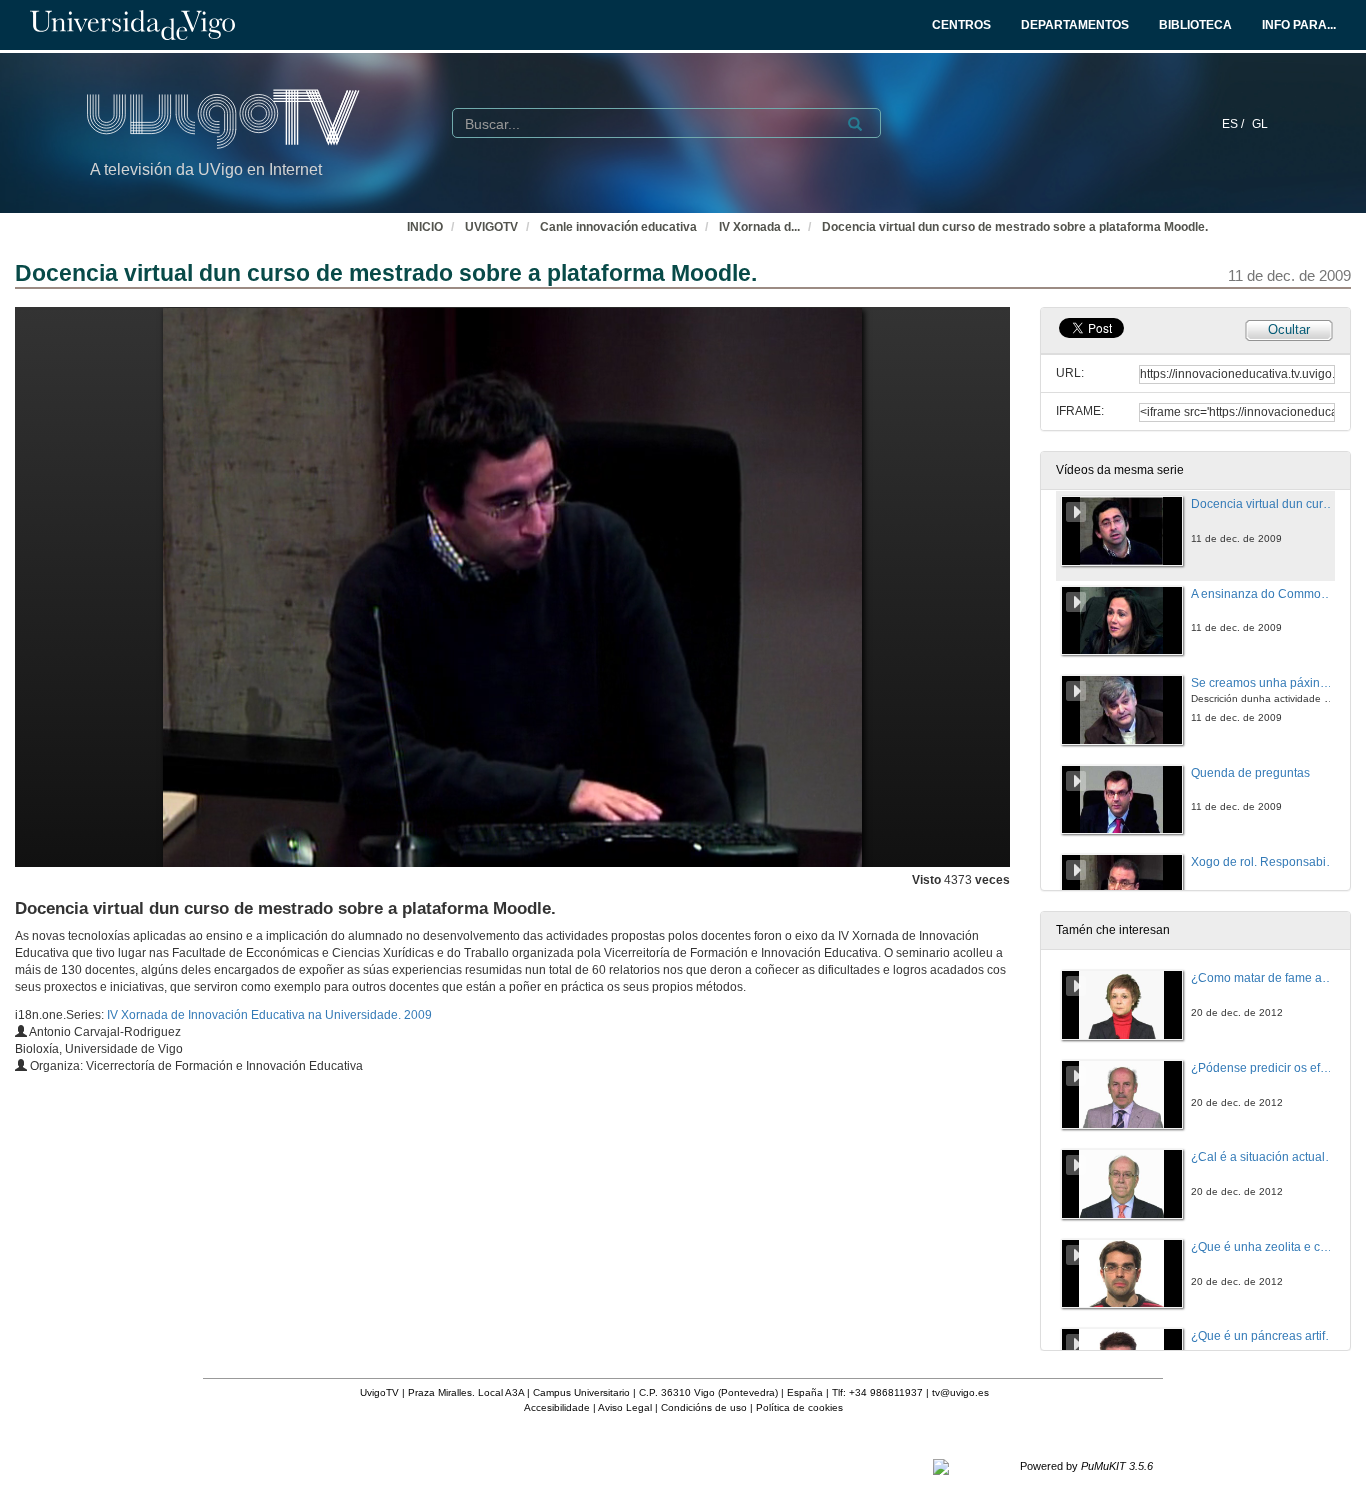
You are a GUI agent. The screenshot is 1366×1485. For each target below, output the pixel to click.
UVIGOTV (491, 227)
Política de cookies (799, 1407)
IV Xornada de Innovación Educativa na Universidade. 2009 (269, 1015)
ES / (1234, 124)
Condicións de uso (704, 1407)
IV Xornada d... (759, 227)
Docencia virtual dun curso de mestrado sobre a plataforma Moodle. (1015, 227)
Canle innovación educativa (618, 227)
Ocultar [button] (1289, 329)
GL (1260, 124)
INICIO (425, 227)
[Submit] (855, 124)
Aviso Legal (625, 1407)
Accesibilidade (557, 1407)
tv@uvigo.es (960, 1392)
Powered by (1086, 1466)
